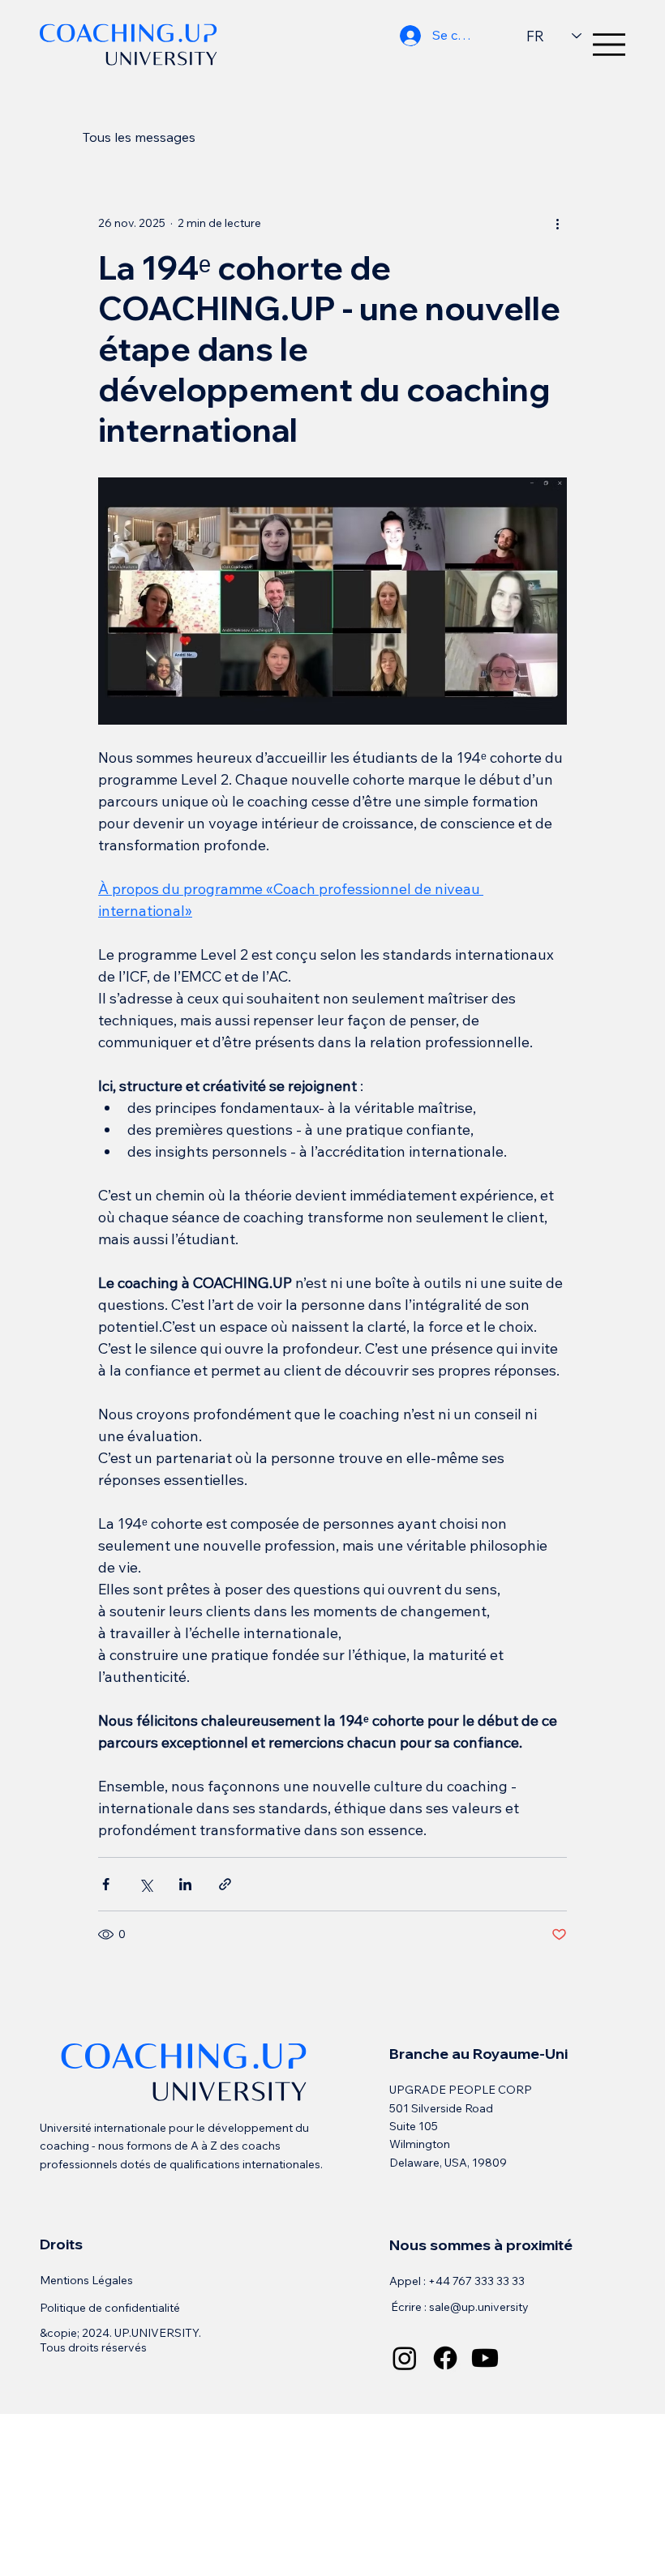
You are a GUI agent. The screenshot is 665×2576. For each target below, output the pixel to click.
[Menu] (609, 45)
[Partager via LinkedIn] (185, 1884)
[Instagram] (405, 2358)
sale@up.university (479, 2307)
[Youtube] (485, 2358)
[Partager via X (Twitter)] (146, 1884)
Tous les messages (139, 137)
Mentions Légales (86, 2280)
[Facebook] (445, 2358)
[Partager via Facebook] (106, 1884)
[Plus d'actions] (557, 223)
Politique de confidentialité (110, 2308)
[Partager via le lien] (225, 1884)
